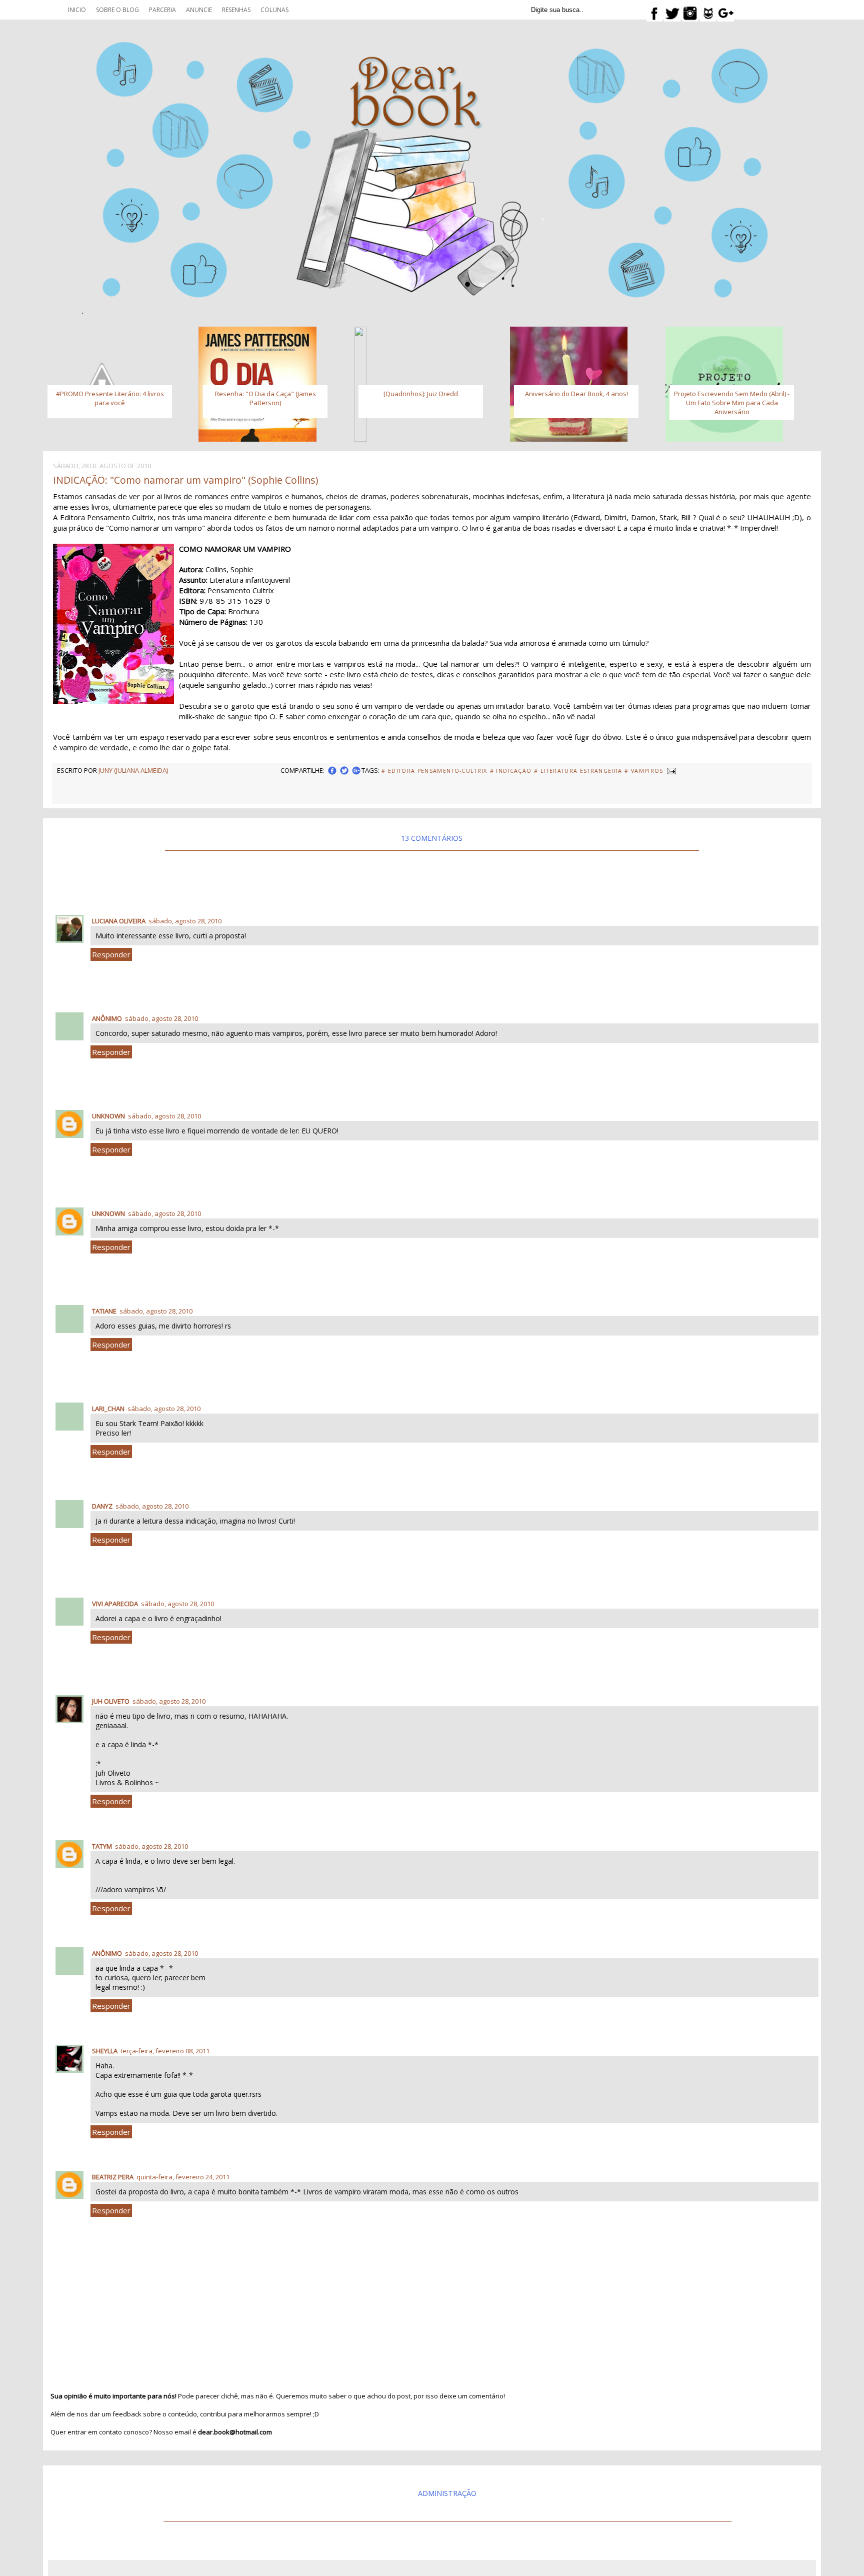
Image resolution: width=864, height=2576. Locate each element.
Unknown (108, 1116)
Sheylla (105, 2051)
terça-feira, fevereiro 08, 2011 (165, 2051)
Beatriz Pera (113, 2177)
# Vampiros (644, 771)
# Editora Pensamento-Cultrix (434, 771)
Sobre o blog (117, 10)
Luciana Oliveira (119, 921)
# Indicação (511, 771)
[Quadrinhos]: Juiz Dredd (421, 394)
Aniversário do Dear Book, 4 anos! (576, 394)
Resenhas (236, 10)
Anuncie (199, 10)
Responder (111, 954)
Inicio (77, 10)
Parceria (162, 10)
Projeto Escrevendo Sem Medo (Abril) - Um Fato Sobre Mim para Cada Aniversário (732, 403)
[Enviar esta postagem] (671, 770)
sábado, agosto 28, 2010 (185, 921)
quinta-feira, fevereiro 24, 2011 (183, 2177)
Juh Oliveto (111, 1701)
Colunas (274, 10)
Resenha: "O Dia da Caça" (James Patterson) (265, 398)
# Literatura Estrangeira (578, 771)
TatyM (102, 1846)
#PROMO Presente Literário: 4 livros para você (110, 398)
